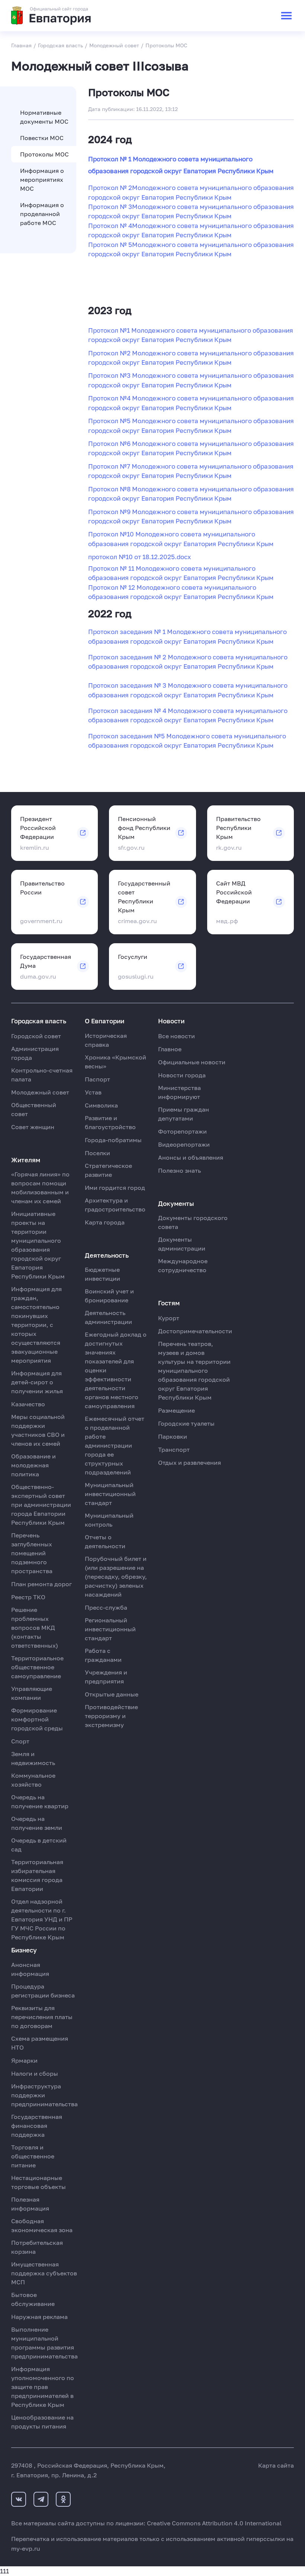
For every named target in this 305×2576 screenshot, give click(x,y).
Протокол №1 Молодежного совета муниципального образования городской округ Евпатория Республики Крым (191, 335)
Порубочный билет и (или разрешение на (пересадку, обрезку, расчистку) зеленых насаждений (116, 1577)
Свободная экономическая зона (42, 2225)
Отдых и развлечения (190, 1463)
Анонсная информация (30, 1969)
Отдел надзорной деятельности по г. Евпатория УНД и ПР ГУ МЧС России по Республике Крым (42, 1919)
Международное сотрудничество (183, 1265)
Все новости (176, 1036)
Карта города (105, 1222)
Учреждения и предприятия (106, 1677)
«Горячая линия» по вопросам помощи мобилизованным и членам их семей (40, 1188)
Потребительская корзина (37, 2247)
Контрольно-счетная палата (42, 1075)
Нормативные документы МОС (44, 117)
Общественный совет (34, 1109)
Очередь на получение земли (37, 1823)
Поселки (97, 1153)
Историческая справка (106, 1040)
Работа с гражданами (103, 1655)
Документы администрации (182, 1244)
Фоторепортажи (182, 1131)
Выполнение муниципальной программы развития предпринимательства (44, 2343)
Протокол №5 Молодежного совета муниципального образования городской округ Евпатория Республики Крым (191, 425)
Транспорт (174, 1449)
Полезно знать (179, 1170)
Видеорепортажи (184, 1144)
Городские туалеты (186, 1423)
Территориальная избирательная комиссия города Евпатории (37, 1875)
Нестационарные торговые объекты (38, 2182)
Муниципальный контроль (109, 1520)
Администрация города (35, 1053)
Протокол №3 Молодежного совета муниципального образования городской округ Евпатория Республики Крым (191, 380)
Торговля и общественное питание (33, 2156)
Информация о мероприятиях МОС (42, 180)
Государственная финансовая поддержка (37, 2126)
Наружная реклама (39, 2317)
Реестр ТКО (28, 1597)
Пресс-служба (106, 1607)
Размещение (176, 1410)
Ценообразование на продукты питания (42, 2422)
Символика (101, 1105)
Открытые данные (112, 1694)
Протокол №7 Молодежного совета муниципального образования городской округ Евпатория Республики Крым (191, 471)
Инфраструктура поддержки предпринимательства (44, 2095)
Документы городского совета (193, 1222)
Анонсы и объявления (191, 1157)
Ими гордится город (115, 1188)
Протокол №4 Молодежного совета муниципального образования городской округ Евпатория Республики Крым (191, 403)
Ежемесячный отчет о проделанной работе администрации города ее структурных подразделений (115, 1445)
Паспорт (97, 1079)
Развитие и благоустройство (110, 1122)
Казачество (28, 1404)
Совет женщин (33, 1127)
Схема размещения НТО (40, 2043)
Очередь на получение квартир (40, 1802)
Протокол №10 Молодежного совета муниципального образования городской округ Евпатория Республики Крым (181, 539)
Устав (93, 1092)
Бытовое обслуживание (33, 2299)
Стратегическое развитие (108, 1170)
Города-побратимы (113, 1140)
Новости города (182, 1075)
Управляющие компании (32, 1693)
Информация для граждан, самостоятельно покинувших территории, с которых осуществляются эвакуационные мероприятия (36, 1325)
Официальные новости (192, 1062)
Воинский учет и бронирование (109, 1296)
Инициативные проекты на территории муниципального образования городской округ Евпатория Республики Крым (38, 1245)
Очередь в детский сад (39, 1845)
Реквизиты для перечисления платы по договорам (42, 2017)
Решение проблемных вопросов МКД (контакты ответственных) (35, 1628)
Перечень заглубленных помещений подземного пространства (32, 1553)
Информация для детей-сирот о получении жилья (37, 1382)
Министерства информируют (179, 1092)
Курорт (169, 1318)
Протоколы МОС (44, 154)
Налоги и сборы (35, 2073)
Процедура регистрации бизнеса (43, 1991)
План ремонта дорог (41, 1584)
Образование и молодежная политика (33, 1465)
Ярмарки (24, 2060)
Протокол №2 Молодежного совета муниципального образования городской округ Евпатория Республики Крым (191, 358)
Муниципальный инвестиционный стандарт (110, 1494)
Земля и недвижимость (33, 1758)
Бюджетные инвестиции (102, 1274)
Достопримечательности (195, 1331)
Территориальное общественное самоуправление (37, 1667)
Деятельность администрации (108, 1317)
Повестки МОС (42, 138)
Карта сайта (276, 2465)
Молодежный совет (40, 1092)
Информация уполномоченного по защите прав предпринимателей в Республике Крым (43, 2387)
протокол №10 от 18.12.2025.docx (139, 557)
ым (269, 597)
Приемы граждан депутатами (184, 1114)
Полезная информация (30, 2204)
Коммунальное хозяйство (33, 1780)
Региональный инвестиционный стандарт (110, 1629)
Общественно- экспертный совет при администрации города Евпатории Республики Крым (41, 1505)
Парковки (173, 1436)
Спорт (20, 1741)
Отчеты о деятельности (105, 1542)
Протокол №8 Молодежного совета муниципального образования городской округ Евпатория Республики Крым (191, 494)
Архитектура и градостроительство (115, 1205)
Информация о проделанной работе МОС (42, 214)
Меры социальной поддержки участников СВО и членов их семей (38, 1430)
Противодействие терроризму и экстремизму (111, 1716)
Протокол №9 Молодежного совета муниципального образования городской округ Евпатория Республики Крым (191, 516)
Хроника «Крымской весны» (115, 1062)
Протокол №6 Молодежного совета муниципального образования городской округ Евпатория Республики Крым (191, 448)
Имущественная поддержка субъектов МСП (44, 2273)
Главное (170, 1049)
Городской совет (36, 1036)
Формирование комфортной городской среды (37, 1719)
